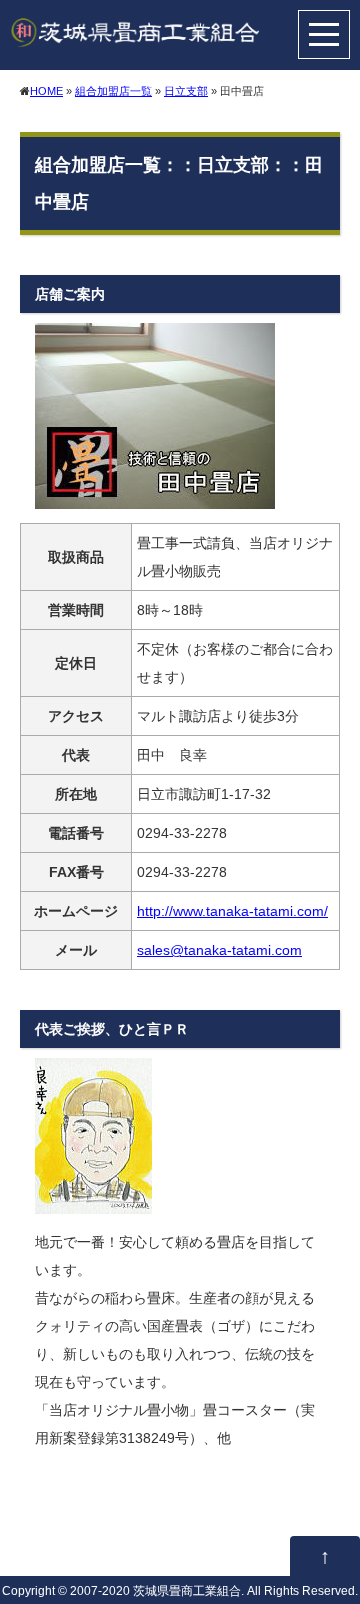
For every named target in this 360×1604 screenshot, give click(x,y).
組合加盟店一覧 (113, 91)
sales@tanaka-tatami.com (219, 950)
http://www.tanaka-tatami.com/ (232, 911)
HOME (46, 91)
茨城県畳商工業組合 (187, 1590)
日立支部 (186, 91)
